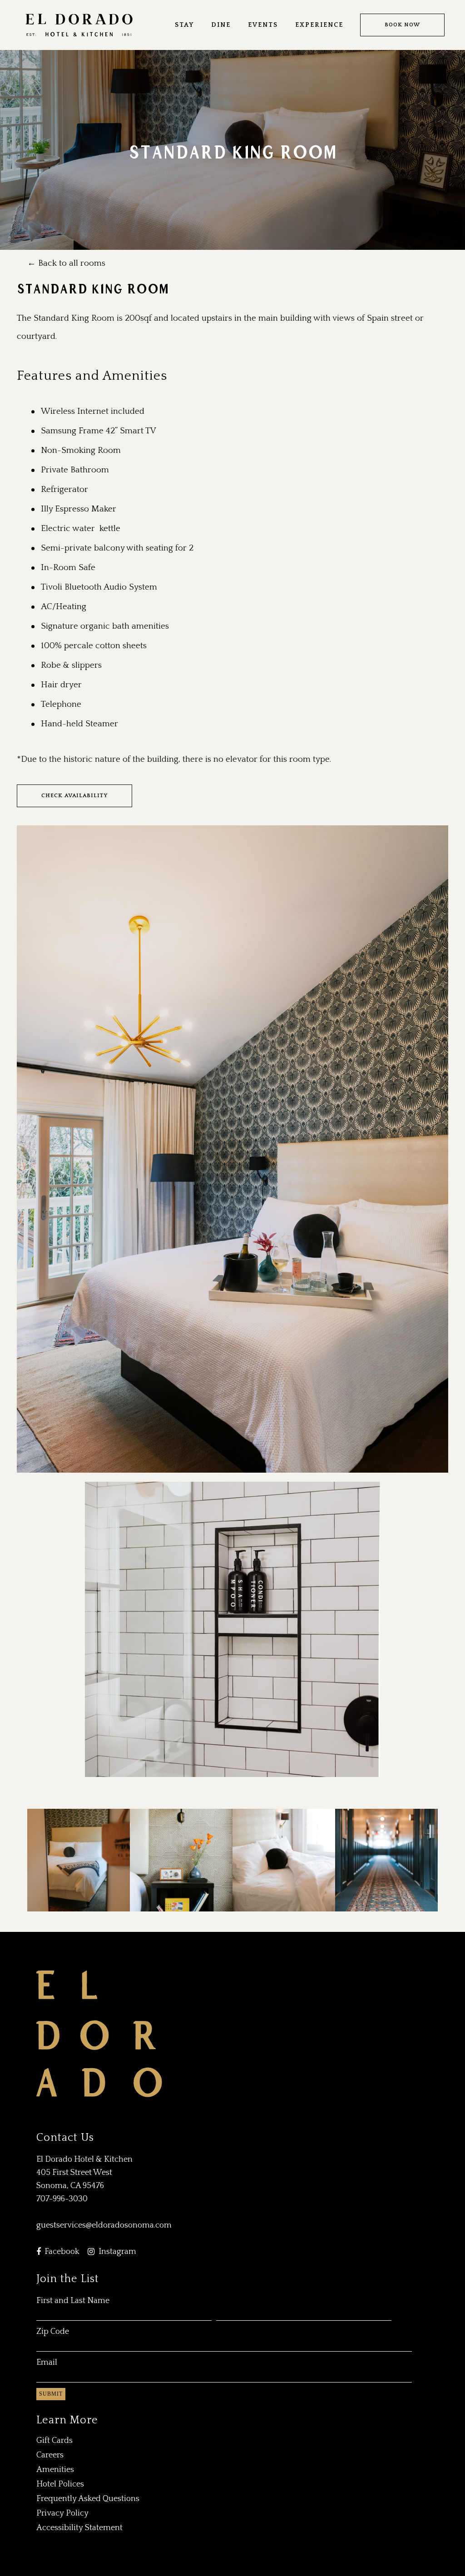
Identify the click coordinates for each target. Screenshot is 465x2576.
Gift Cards (54, 2441)
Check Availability (74, 796)
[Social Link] (39, 2252)
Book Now (402, 25)
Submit (51, 2394)
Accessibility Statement (79, 2528)
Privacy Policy (62, 2513)
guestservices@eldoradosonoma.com (104, 2225)
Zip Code (53, 2332)
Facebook (62, 2252)
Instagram (117, 2252)
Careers (50, 2455)
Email (47, 2363)
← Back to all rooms (66, 263)
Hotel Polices (60, 2484)
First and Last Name (73, 2301)
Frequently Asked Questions (88, 2499)
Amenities (55, 2470)
